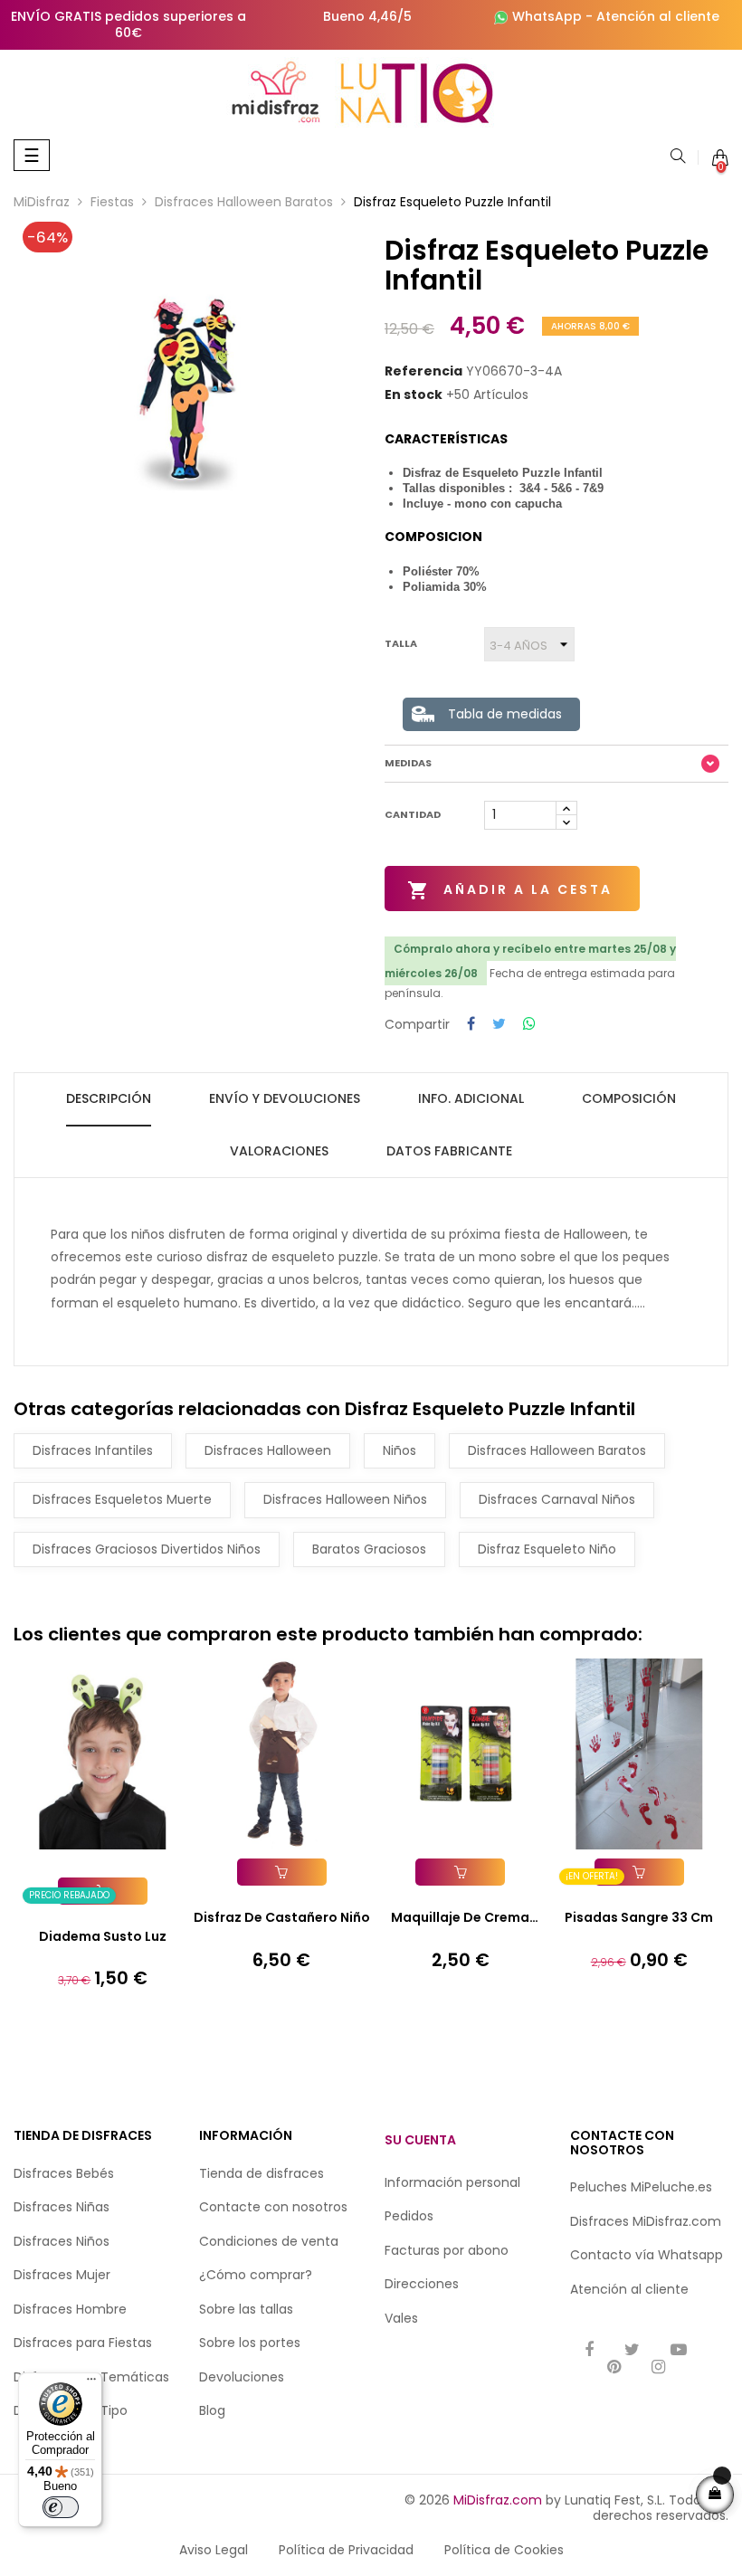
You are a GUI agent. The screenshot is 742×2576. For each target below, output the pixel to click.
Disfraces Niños (62, 2241)
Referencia (423, 372)
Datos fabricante (449, 1151)
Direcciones (422, 2284)
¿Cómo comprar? (256, 2275)
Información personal (452, 2182)
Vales (401, 2318)
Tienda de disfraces (262, 2173)
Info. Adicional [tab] (471, 1098)
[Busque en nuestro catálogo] (678, 157)
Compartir (471, 1025)
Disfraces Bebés (64, 2173)
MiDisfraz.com (498, 2500)
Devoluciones (242, 2377)
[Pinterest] (614, 2368)
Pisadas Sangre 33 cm (639, 1917)
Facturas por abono (447, 2250)
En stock (414, 395)
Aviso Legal (214, 2550)
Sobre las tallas (246, 2309)
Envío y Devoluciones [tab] (285, 1098)
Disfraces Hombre (70, 2309)
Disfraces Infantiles (93, 1450)
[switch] (61, 2507)
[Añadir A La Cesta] (282, 1872)
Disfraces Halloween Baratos (557, 1450)
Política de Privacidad (346, 2550)
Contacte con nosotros (273, 2207)
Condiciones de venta (269, 2241)
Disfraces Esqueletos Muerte (122, 1499)
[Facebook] (589, 2351)
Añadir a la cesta (510, 890)
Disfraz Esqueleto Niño (547, 1549)
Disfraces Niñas (62, 2207)
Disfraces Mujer (62, 2275)
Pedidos (409, 2216)
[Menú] (91, 2383)
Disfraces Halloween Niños (345, 1499)
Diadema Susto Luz (103, 1936)
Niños (400, 1450)
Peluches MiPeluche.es (641, 2187)
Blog (212, 2410)
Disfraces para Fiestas (83, 2343)
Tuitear (499, 1025)
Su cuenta (420, 2140)
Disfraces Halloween (268, 1450)
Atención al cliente (658, 16)
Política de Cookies (504, 2550)
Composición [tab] (629, 1098)
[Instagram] (658, 2368)
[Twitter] (632, 2351)
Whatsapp (690, 2255)
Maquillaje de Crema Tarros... (460, 1918)
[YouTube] (679, 2351)
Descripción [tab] (109, 1098)
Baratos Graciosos (369, 1549)
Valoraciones (279, 1151)
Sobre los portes (250, 2343)
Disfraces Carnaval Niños (557, 1499)
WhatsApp (547, 16)
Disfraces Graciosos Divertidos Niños (147, 1549)
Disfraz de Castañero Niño (282, 1917)
